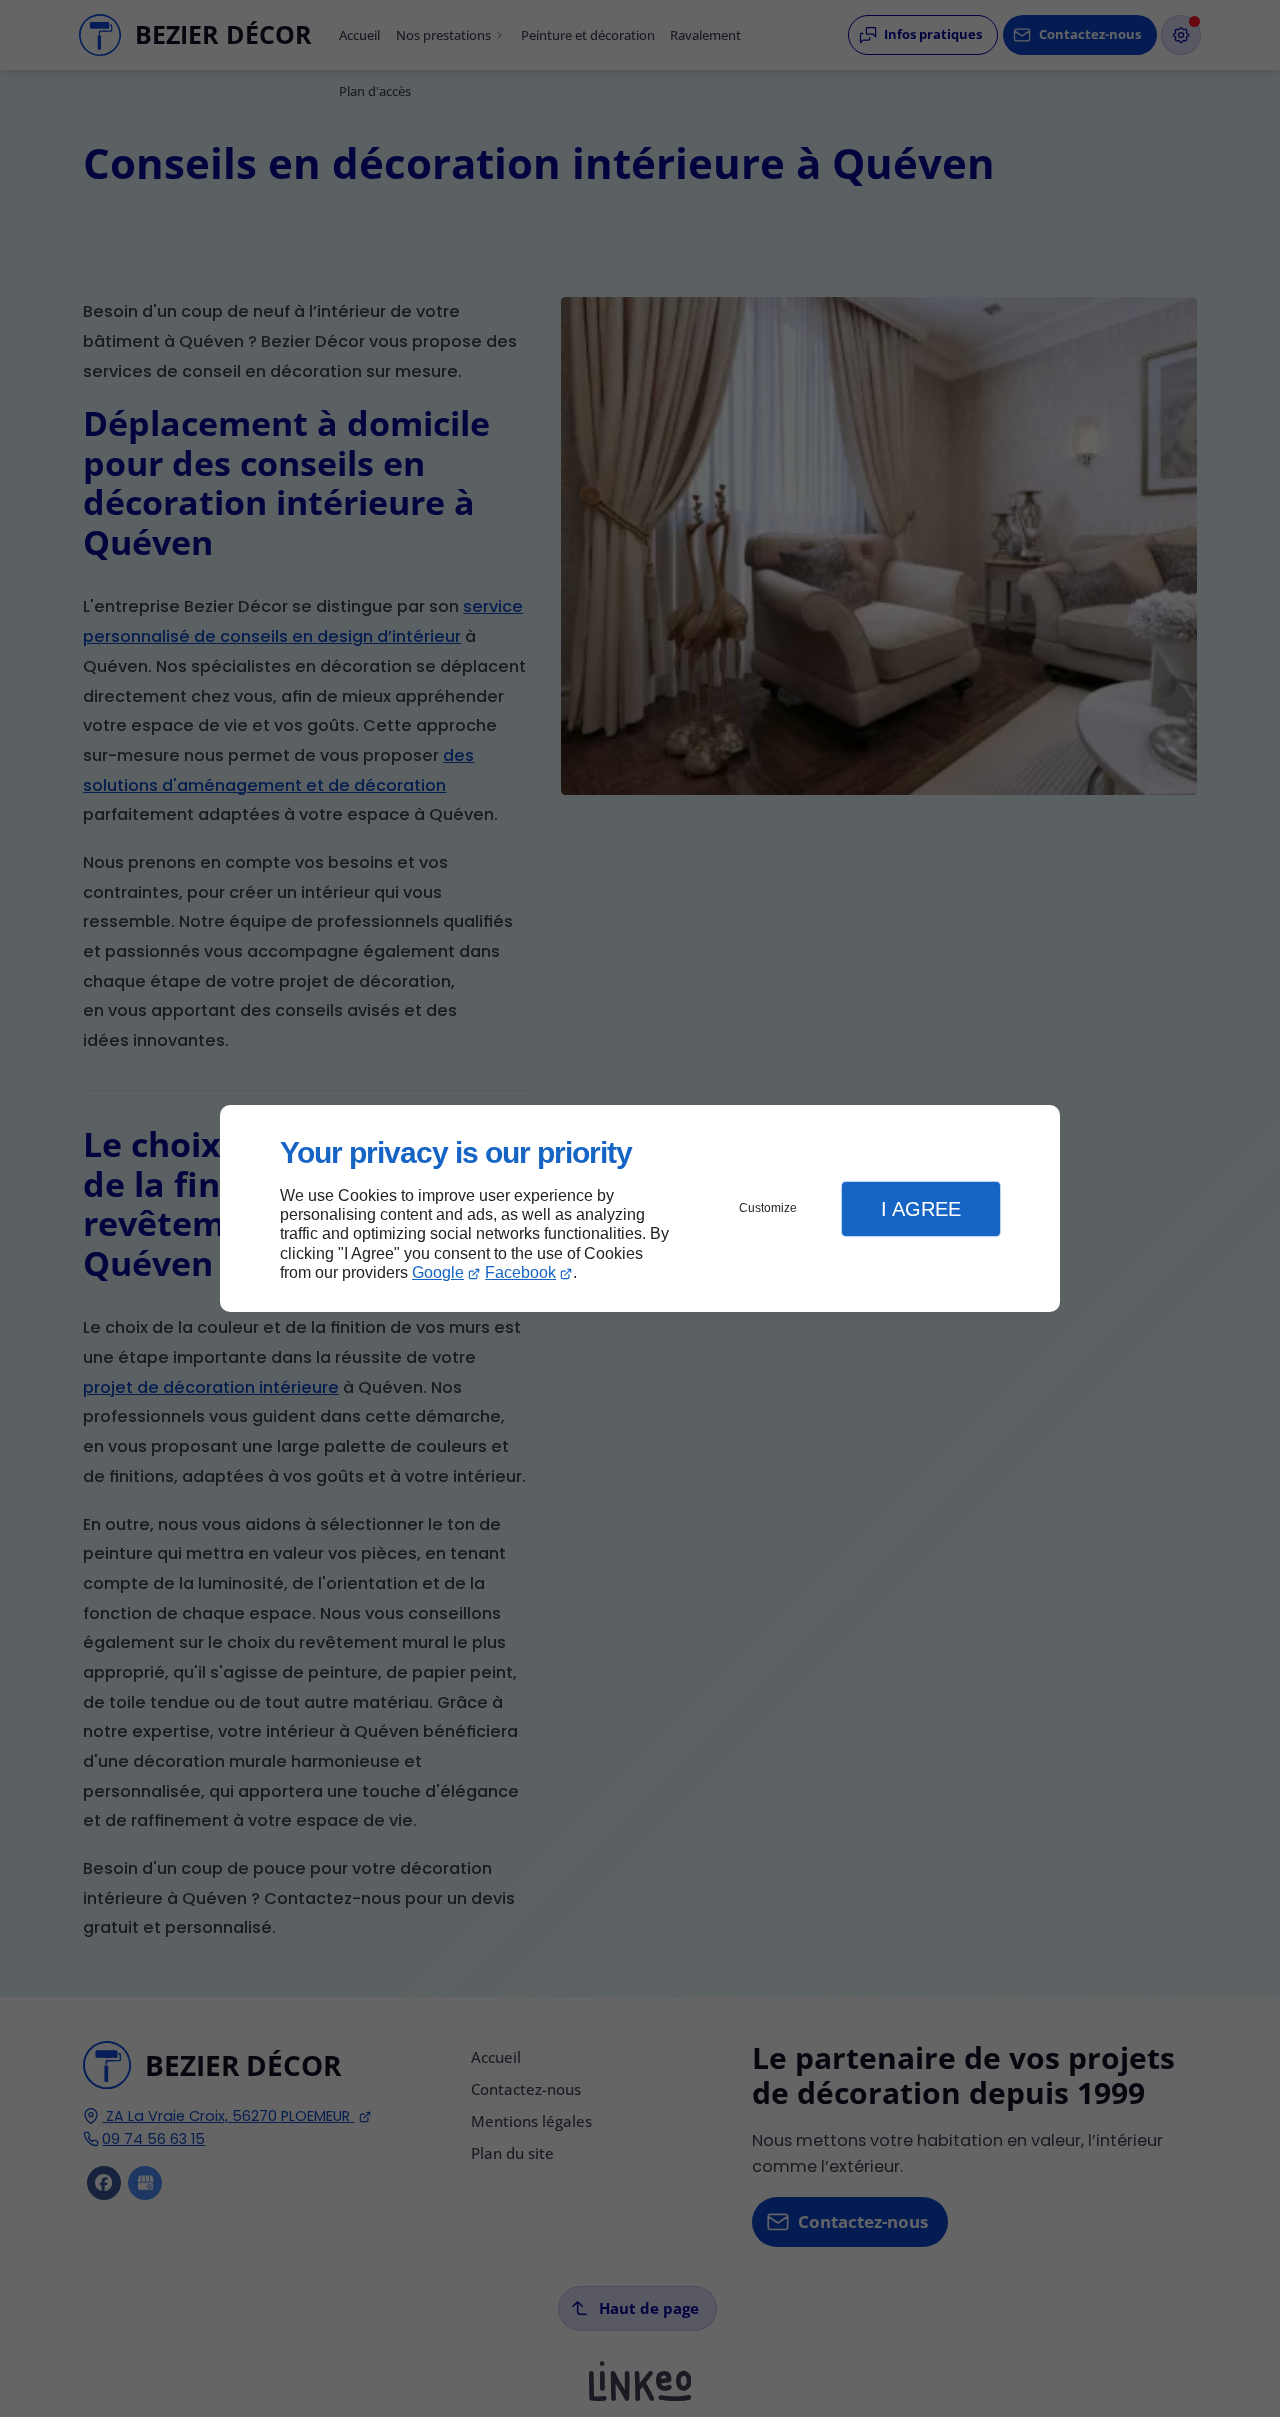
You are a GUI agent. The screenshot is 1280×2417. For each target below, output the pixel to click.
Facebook (520, 1272)
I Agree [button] (921, 1209)
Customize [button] (768, 1208)
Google (438, 1272)
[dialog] (640, 1208)
